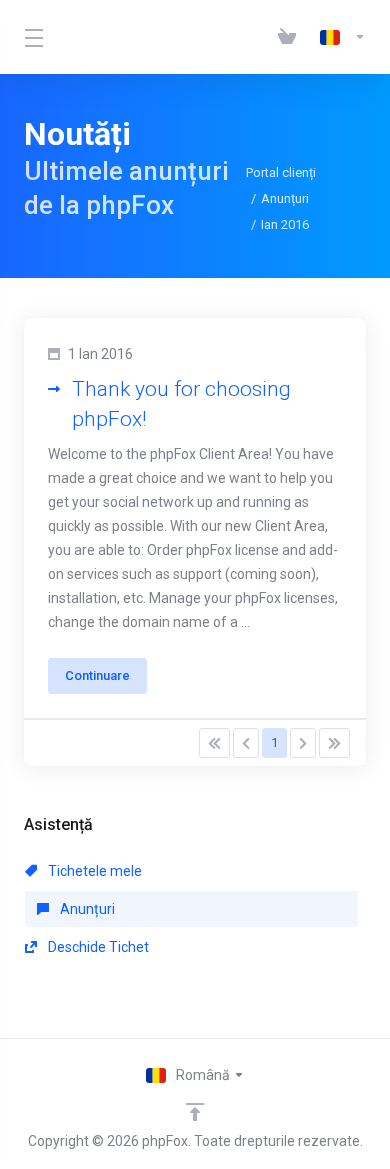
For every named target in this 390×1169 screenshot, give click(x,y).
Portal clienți (281, 172)
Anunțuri (285, 198)
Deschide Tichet (97, 947)
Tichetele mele (93, 871)
